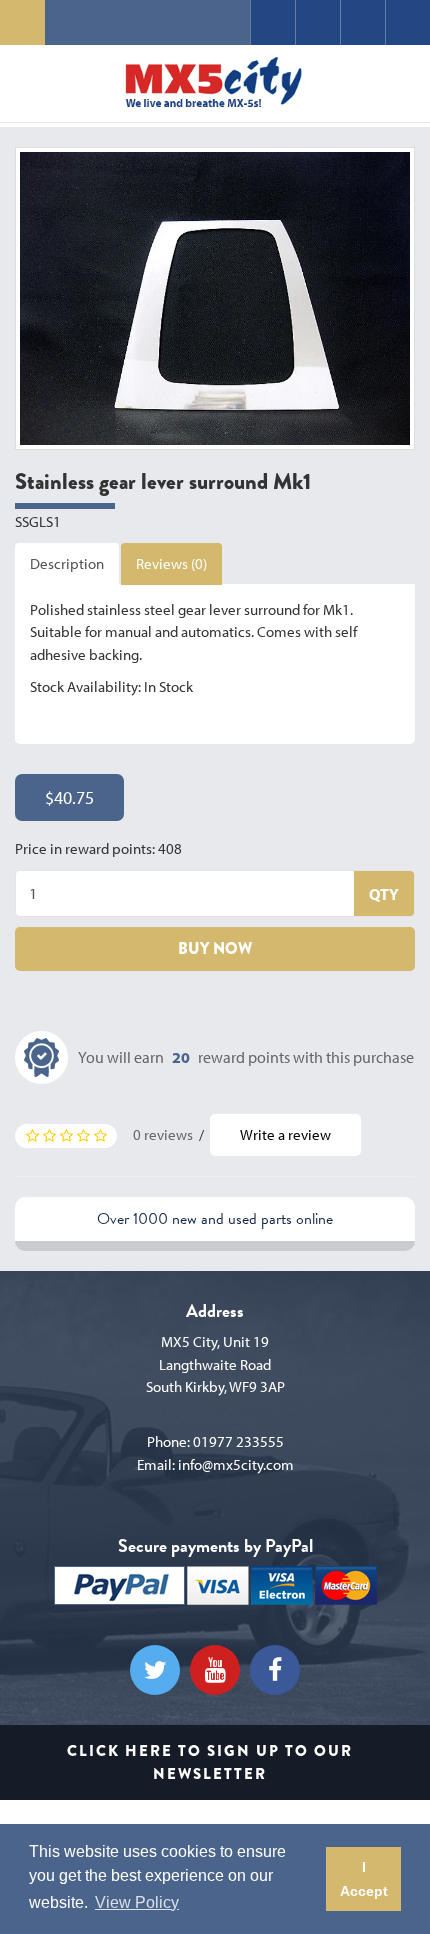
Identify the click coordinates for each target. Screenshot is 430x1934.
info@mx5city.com (236, 1464)
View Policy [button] (137, 1902)
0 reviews (163, 1134)
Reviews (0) (171, 563)
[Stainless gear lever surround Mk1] (215, 298)
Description (67, 563)
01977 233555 (238, 1441)
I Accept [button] (364, 1879)
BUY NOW (215, 948)
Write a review (285, 1134)
